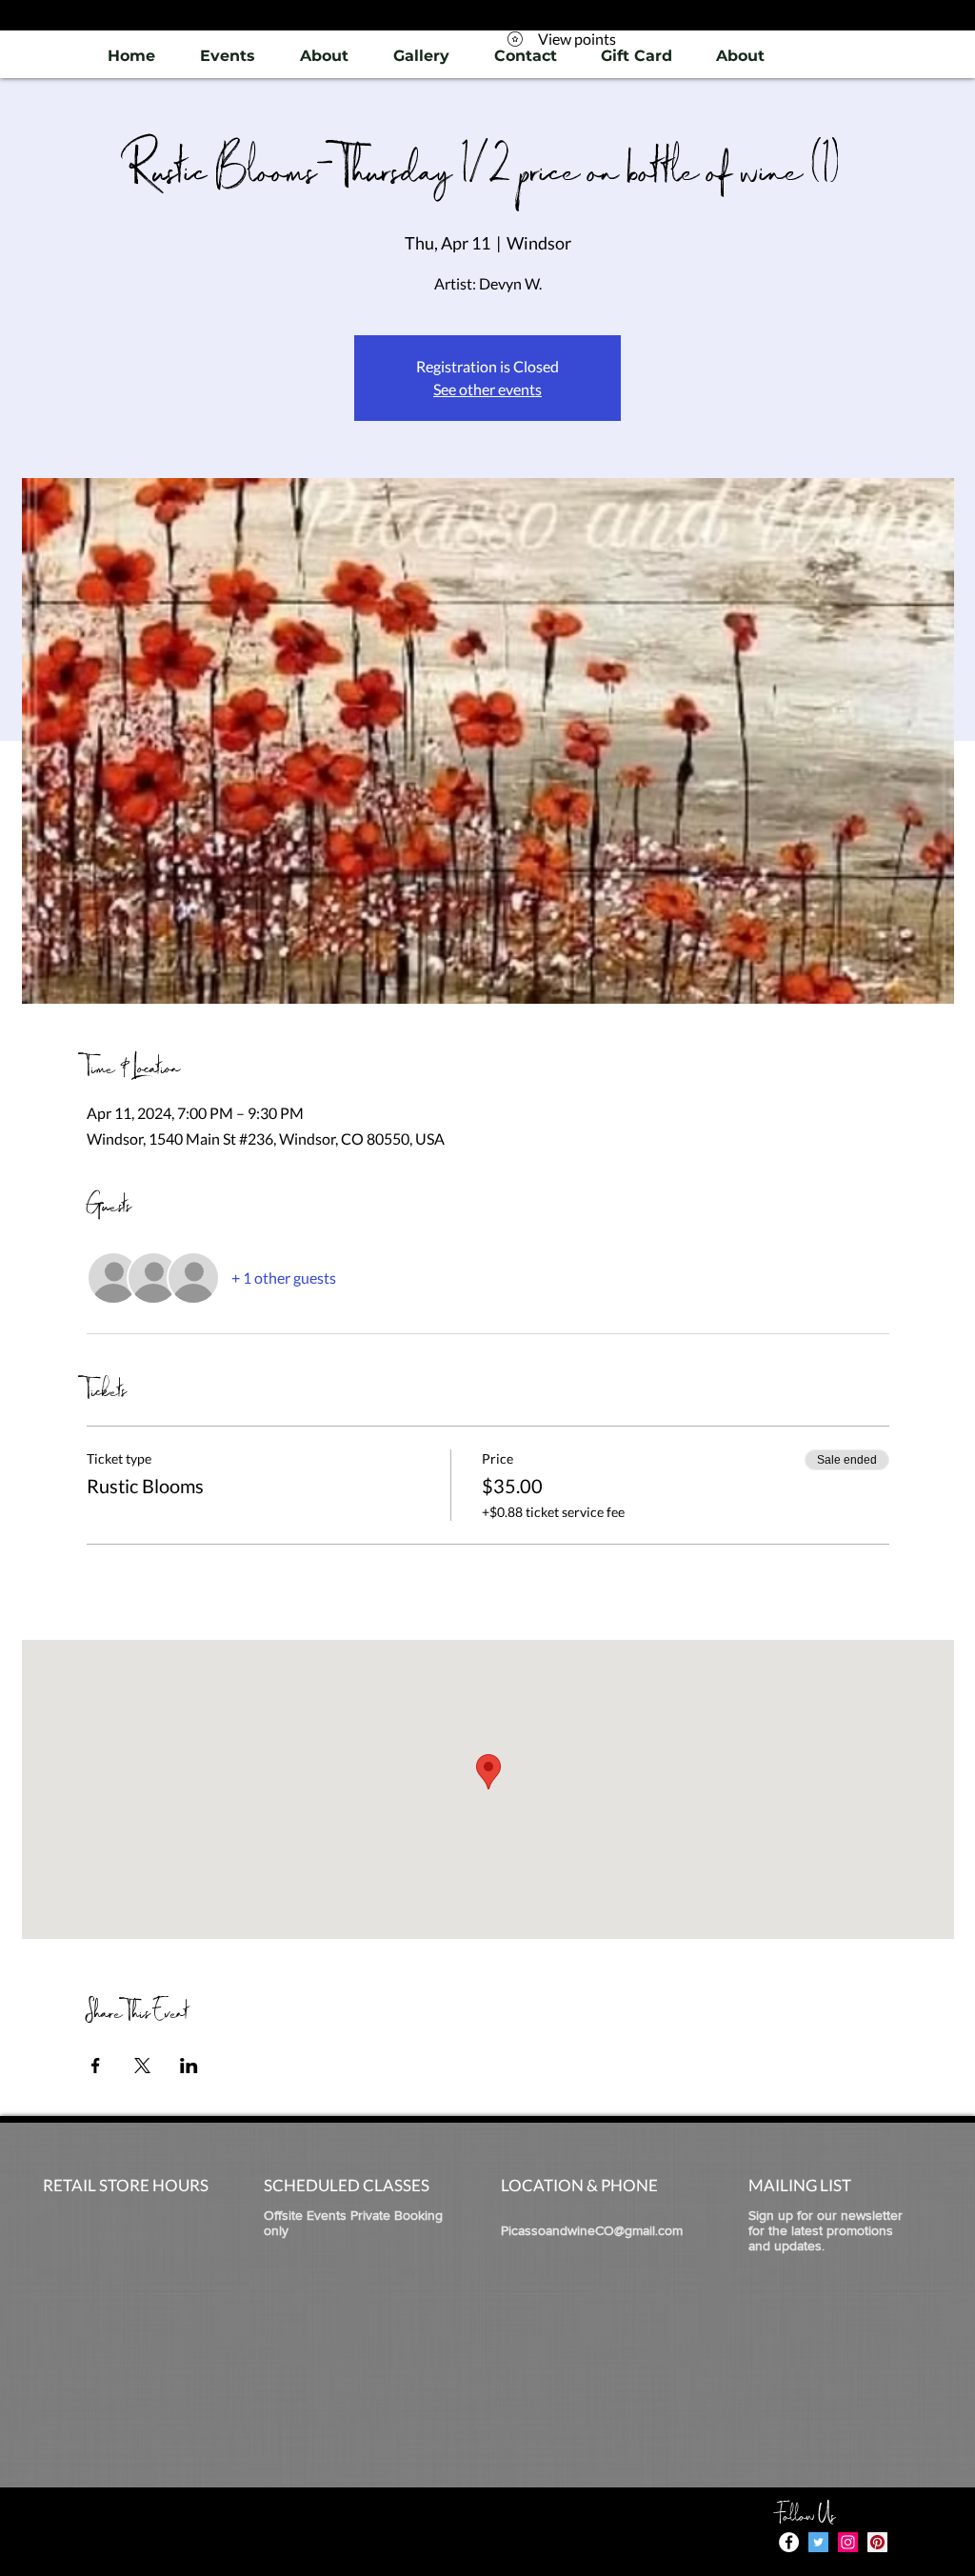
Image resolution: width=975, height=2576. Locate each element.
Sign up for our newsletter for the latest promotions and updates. (826, 2230)
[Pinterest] (877, 2542)
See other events (487, 389)
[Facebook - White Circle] (789, 2542)
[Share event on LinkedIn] (189, 2066)
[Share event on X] (142, 2066)
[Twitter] (818, 2542)
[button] (421, 56)
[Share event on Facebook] (96, 2066)
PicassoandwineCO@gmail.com (592, 2230)
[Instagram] (848, 2542)
